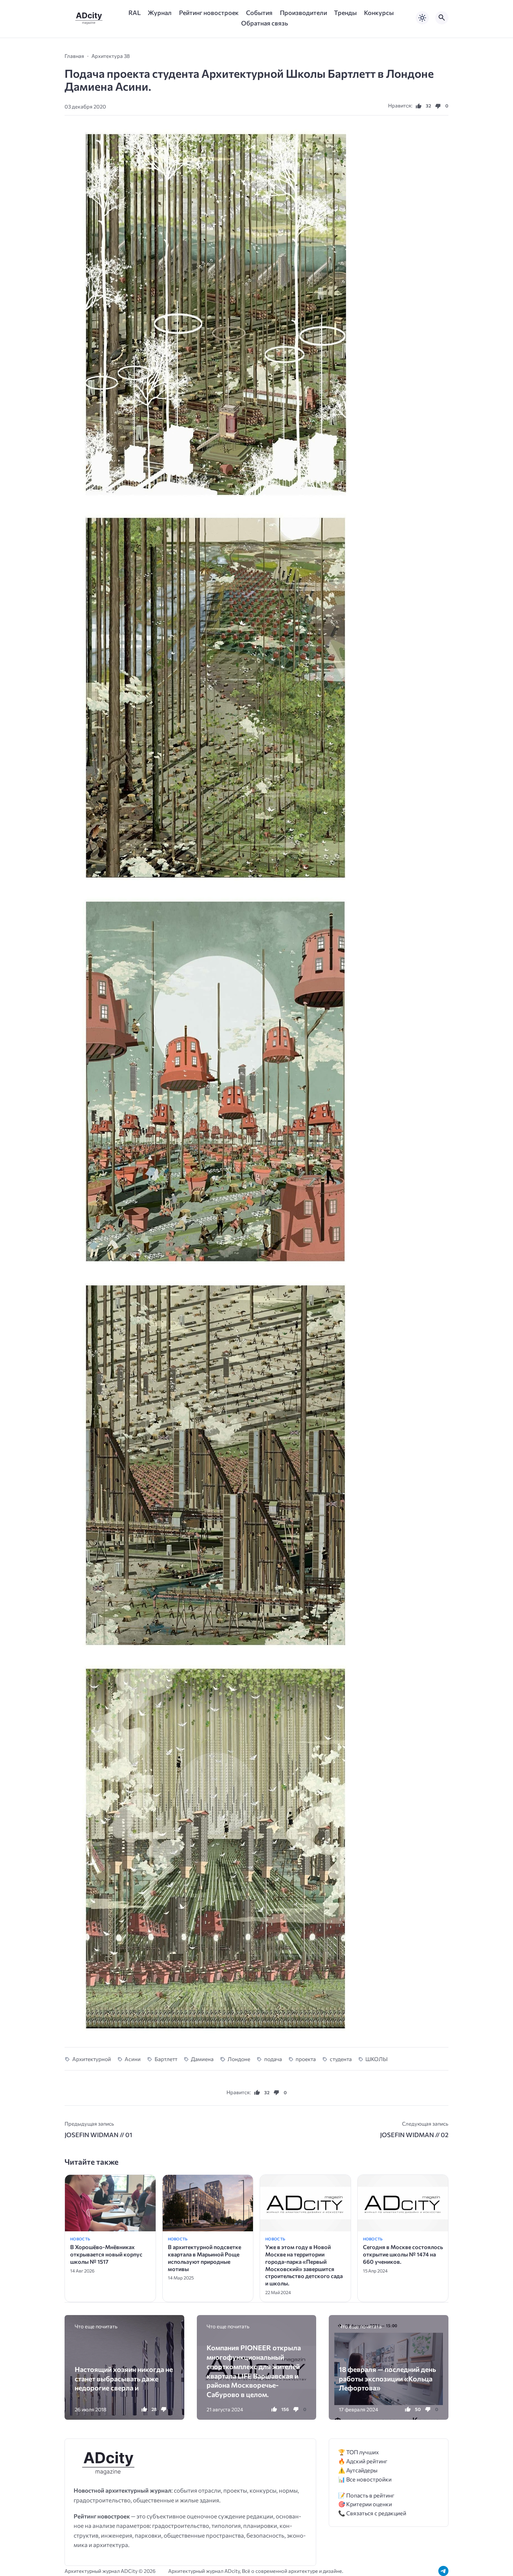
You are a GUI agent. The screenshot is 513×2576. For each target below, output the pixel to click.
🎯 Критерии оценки (365, 2504)
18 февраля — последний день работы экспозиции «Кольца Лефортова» (387, 2378)
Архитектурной (92, 2059)
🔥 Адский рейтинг (363, 2461)
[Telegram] (443, 2571)
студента (341, 2059)
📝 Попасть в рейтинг (366, 2495)
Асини (133, 2059)
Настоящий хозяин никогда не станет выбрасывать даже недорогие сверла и (124, 2378)
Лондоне (239, 2059)
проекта (306, 2059)
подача (273, 2059)
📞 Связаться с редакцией (372, 2513)
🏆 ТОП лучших (359, 2452)
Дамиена (202, 2059)
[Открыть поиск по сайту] (442, 18)
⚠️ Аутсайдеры (358, 2470)
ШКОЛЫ (377, 2059)
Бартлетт (166, 2059)
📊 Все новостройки (365, 2479)
